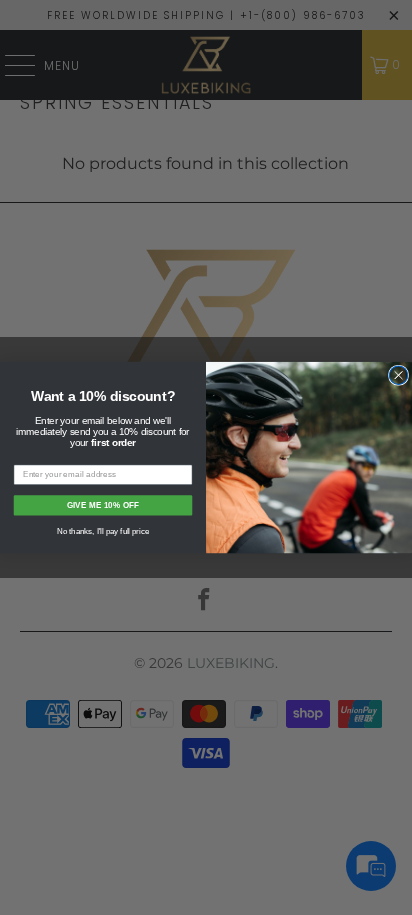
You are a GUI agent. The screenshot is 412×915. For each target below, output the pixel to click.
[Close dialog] (398, 375)
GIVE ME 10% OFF (103, 504)
